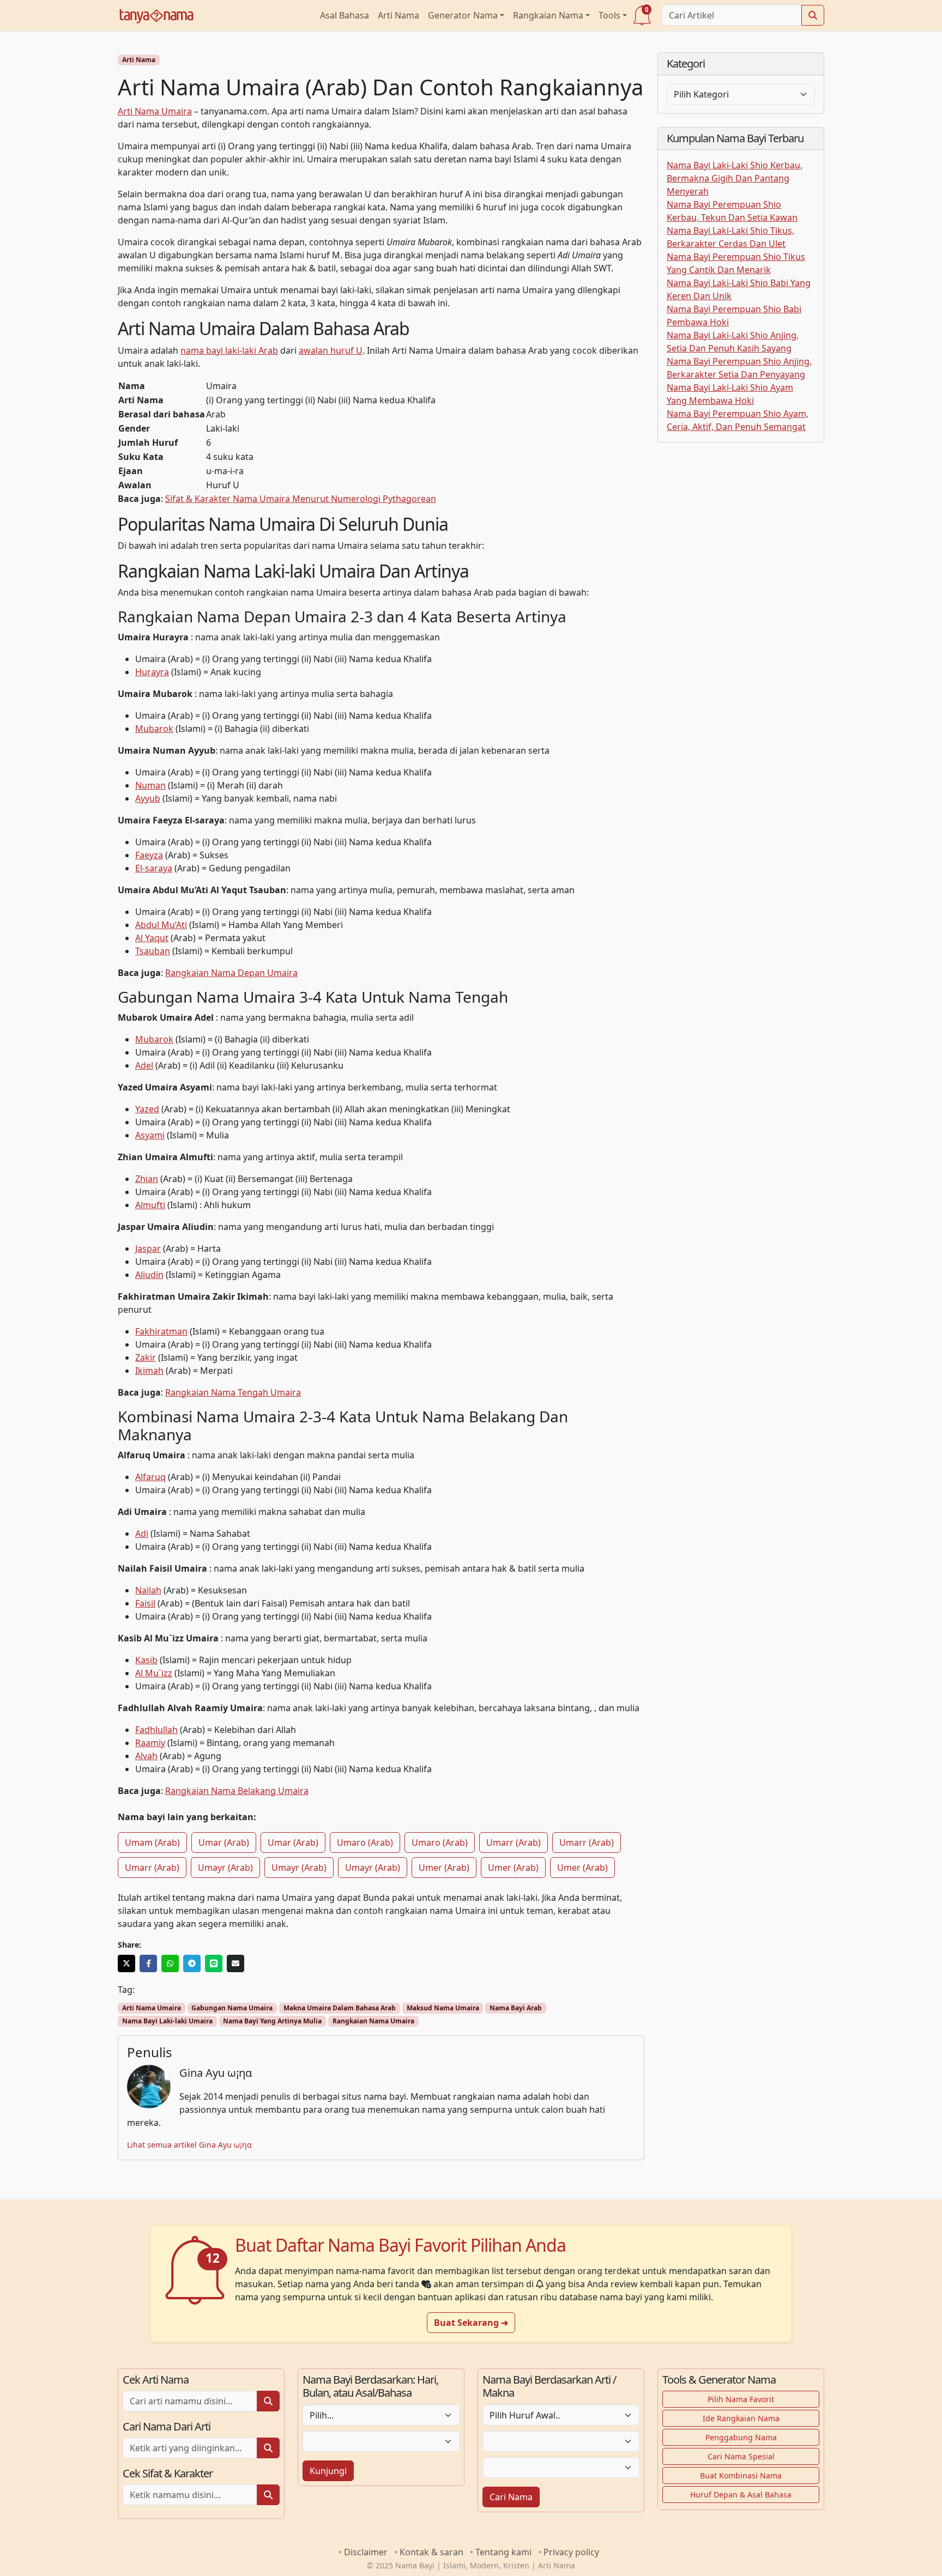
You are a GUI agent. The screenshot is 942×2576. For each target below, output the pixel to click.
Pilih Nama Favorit (741, 2399)
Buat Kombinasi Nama (741, 2475)
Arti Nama (398, 15)
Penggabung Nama (741, 2437)
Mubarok (154, 729)
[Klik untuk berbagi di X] (126, 1963)
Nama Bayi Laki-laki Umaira (167, 2021)
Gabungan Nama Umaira (232, 2008)
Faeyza (149, 855)
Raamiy (150, 1743)
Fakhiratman (161, 1331)
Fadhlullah (156, 1730)
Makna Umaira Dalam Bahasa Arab (340, 2008)
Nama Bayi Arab (516, 2008)
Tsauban (153, 951)
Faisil (145, 1603)
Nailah (148, 1590)
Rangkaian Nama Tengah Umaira (233, 1392)
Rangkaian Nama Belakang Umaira (237, 1791)
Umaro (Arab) (365, 1842)
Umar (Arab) (224, 1842)
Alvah (146, 1756)
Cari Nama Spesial (741, 2456)
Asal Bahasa (345, 15)
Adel (144, 1065)
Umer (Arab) (444, 1868)
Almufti (150, 1205)
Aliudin (149, 1275)
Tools (609, 15)
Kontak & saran (431, 2552)
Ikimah (149, 1371)
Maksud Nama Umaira (443, 2008)
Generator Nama (463, 15)
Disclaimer (366, 2552)
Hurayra (152, 672)
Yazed (147, 1109)
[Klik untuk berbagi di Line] (214, 1963)
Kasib (146, 1660)
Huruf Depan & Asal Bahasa (741, 2495)
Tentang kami (503, 2552)
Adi (142, 1534)
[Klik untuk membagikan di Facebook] (148, 1963)
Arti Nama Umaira (155, 111)
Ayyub (148, 798)
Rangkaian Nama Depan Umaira (231, 973)
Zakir (146, 1357)
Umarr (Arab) (514, 1842)
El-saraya (154, 868)
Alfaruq (150, 1477)
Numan (150, 785)
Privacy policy (571, 2552)
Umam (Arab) (152, 1842)
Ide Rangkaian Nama (741, 2418)
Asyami (150, 1135)
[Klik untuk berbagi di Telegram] (192, 1963)
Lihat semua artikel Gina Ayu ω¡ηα (189, 2145)
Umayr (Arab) (225, 1868)
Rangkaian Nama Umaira (373, 2021)
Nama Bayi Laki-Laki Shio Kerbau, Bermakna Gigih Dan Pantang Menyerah (735, 178)
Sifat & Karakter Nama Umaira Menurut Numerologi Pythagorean (301, 499)
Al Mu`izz (154, 1673)
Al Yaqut (152, 938)
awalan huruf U (331, 350)
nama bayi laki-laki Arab (229, 350)
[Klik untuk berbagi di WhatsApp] (170, 1963)
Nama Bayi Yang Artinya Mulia (272, 2021)
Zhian (147, 1179)
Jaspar (148, 1248)
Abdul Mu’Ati (161, 925)
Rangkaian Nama (548, 15)
